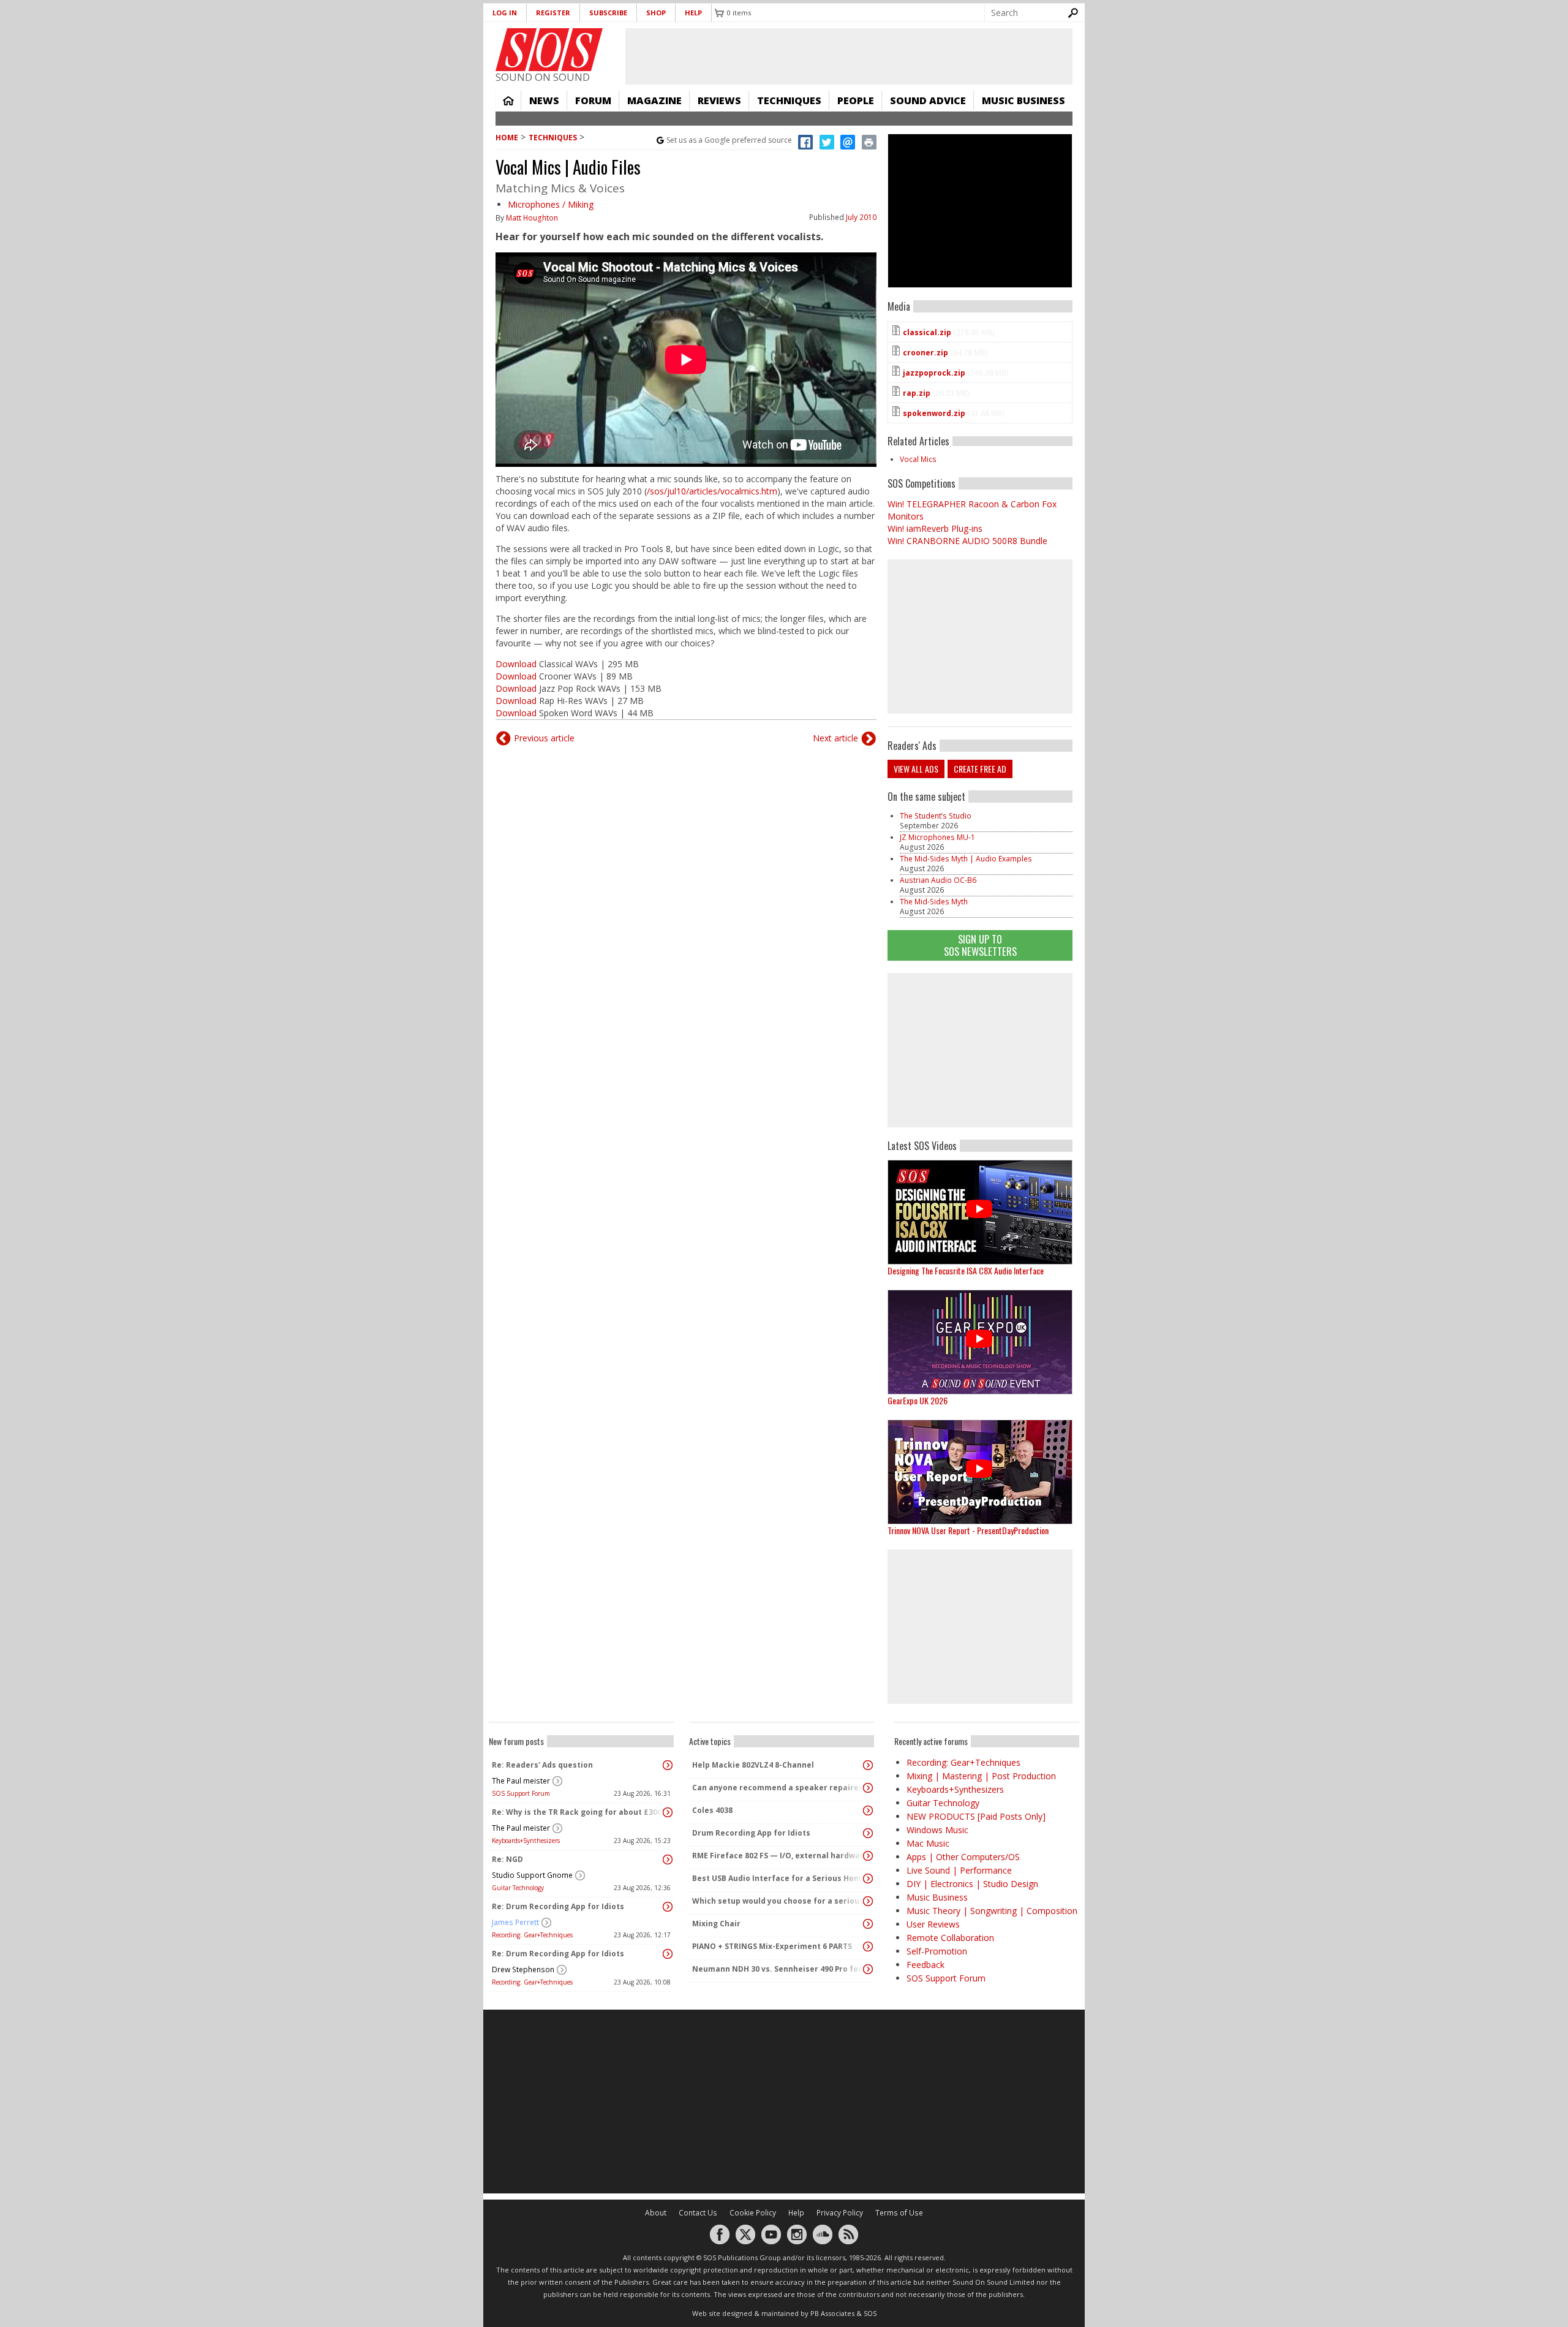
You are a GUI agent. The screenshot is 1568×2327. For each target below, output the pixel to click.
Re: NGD (507, 1859)
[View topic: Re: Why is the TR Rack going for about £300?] (668, 1812)
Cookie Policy (753, 2213)
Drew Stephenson (523, 1969)
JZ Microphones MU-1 (937, 837)
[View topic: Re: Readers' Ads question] (668, 1765)
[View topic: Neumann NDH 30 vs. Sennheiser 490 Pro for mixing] (868, 1969)
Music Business (1023, 100)
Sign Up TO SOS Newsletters (980, 945)
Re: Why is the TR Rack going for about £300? (578, 1812)
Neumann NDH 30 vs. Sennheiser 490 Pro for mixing (778, 1969)
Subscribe (608, 13)
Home (508, 100)
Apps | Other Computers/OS (963, 1857)
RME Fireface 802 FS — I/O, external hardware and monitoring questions (778, 1856)
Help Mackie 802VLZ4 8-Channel (753, 1765)
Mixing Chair (716, 1924)
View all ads (916, 769)
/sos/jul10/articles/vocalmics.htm (712, 491)
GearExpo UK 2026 (918, 1400)
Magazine (654, 100)
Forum (593, 100)
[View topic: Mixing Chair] (868, 1924)
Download (516, 664)
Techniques (789, 100)
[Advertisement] (980, 1050)
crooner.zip (925, 353)
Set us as (729, 140)
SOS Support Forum (521, 1793)
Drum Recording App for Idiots (751, 1833)
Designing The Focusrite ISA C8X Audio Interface (966, 1270)
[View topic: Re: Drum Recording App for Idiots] (668, 1907)
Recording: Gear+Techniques (532, 1935)
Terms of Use (899, 2213)
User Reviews (933, 1924)
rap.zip (917, 393)
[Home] (549, 50)
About (656, 2213)
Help (693, 13)
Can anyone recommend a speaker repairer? (778, 1788)
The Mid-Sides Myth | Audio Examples (966, 859)
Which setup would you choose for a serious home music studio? (778, 1901)
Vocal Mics (918, 459)
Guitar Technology (518, 1888)
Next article (835, 738)
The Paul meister (521, 1781)
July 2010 (861, 217)
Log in (505, 13)
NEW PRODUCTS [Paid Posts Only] (976, 1816)
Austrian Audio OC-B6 (938, 880)
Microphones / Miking (551, 204)
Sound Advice (928, 100)
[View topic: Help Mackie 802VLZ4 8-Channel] (868, 1765)
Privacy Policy (840, 2213)
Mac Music (928, 1843)
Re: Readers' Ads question (542, 1765)
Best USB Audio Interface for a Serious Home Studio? (778, 1878)
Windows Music (937, 1830)
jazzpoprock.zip (934, 373)
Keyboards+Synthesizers (526, 1841)
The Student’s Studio (936, 816)
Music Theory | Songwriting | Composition (992, 1911)
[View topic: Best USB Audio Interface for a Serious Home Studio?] (868, 1879)
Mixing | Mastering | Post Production (981, 1776)
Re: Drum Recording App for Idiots (558, 1906)
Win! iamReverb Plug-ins (935, 528)
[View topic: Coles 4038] (868, 1811)
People (856, 100)
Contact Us (698, 2213)
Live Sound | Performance (959, 1870)
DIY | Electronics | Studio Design (972, 1884)
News (544, 100)
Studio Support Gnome (532, 1875)
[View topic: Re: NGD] (668, 1860)
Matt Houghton (532, 218)
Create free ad (980, 769)
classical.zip (927, 332)
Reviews (719, 100)
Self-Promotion (937, 1951)
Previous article (544, 738)
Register (553, 13)
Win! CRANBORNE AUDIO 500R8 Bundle (967, 541)
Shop (656, 13)
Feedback (925, 1965)
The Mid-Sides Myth (934, 902)
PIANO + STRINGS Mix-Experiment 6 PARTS (772, 1946)
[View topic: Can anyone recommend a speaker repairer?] (868, 1788)
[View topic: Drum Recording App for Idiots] (868, 1833)
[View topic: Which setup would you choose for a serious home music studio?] (868, 1901)
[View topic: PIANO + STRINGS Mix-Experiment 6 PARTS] (868, 1947)
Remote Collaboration (950, 1938)
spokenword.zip (934, 413)
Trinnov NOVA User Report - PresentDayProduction (968, 1530)
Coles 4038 (712, 1810)
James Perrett (515, 1922)
